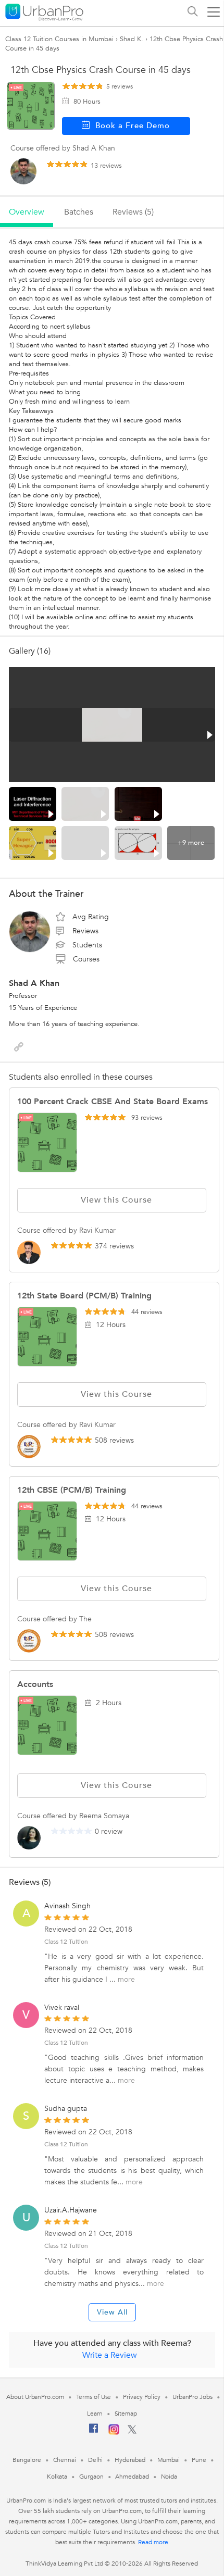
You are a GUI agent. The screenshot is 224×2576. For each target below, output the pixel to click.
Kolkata (57, 2477)
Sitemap (126, 2414)
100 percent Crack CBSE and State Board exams (113, 1102)
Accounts (35, 1684)
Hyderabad (130, 2460)
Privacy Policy (142, 2397)
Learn (95, 2414)
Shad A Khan (34, 983)
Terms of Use (94, 2397)
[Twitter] (132, 2432)
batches (79, 212)
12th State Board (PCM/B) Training (84, 1296)
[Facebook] (94, 2432)
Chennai (65, 2460)
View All (112, 2312)
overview (27, 212)
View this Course (116, 1200)
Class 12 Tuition (66, 1942)
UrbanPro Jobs (192, 2397)
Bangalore (27, 2460)
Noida (169, 2477)
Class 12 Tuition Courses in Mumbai (59, 39)
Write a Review (110, 2355)
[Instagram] (114, 2433)
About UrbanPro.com (35, 2397)
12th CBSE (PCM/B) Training (72, 1490)
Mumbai (169, 2460)
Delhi (96, 2460)
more (126, 1979)
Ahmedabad (132, 2477)
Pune (199, 2460)
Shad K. (132, 39)
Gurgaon (91, 2477)
